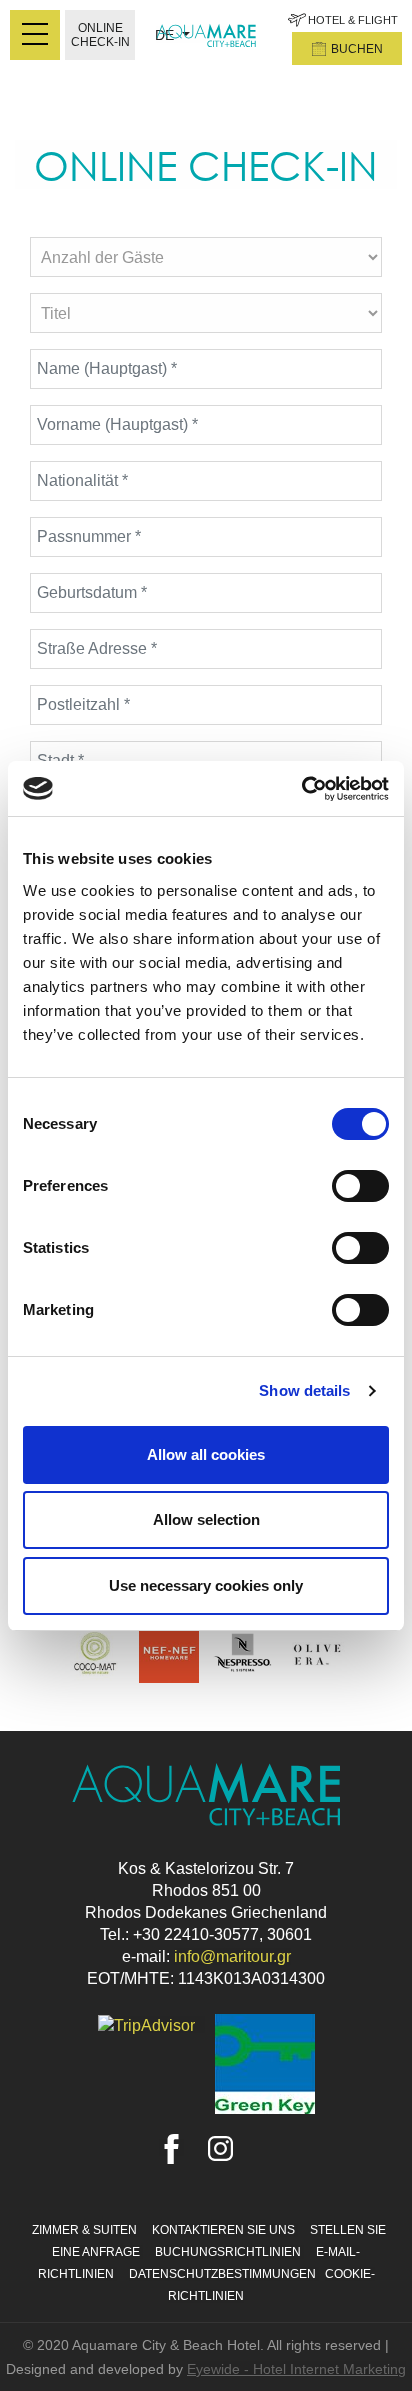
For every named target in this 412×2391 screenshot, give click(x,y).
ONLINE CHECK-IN (100, 35)
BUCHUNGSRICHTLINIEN (229, 2252)
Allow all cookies (206, 1454)
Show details (304, 1390)
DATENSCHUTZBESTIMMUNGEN (224, 2274)
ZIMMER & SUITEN (86, 2230)
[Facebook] (171, 2147)
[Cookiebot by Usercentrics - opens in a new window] (301, 789)
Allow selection (206, 1519)
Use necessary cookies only (206, 1585)
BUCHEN (357, 49)
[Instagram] (220, 2147)
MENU (35, 35)
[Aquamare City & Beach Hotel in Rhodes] (206, 34)
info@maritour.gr (232, 1956)
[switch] (360, 1186)
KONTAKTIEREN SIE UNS (225, 2230)
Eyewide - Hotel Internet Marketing (296, 2369)
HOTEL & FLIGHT (353, 20)
